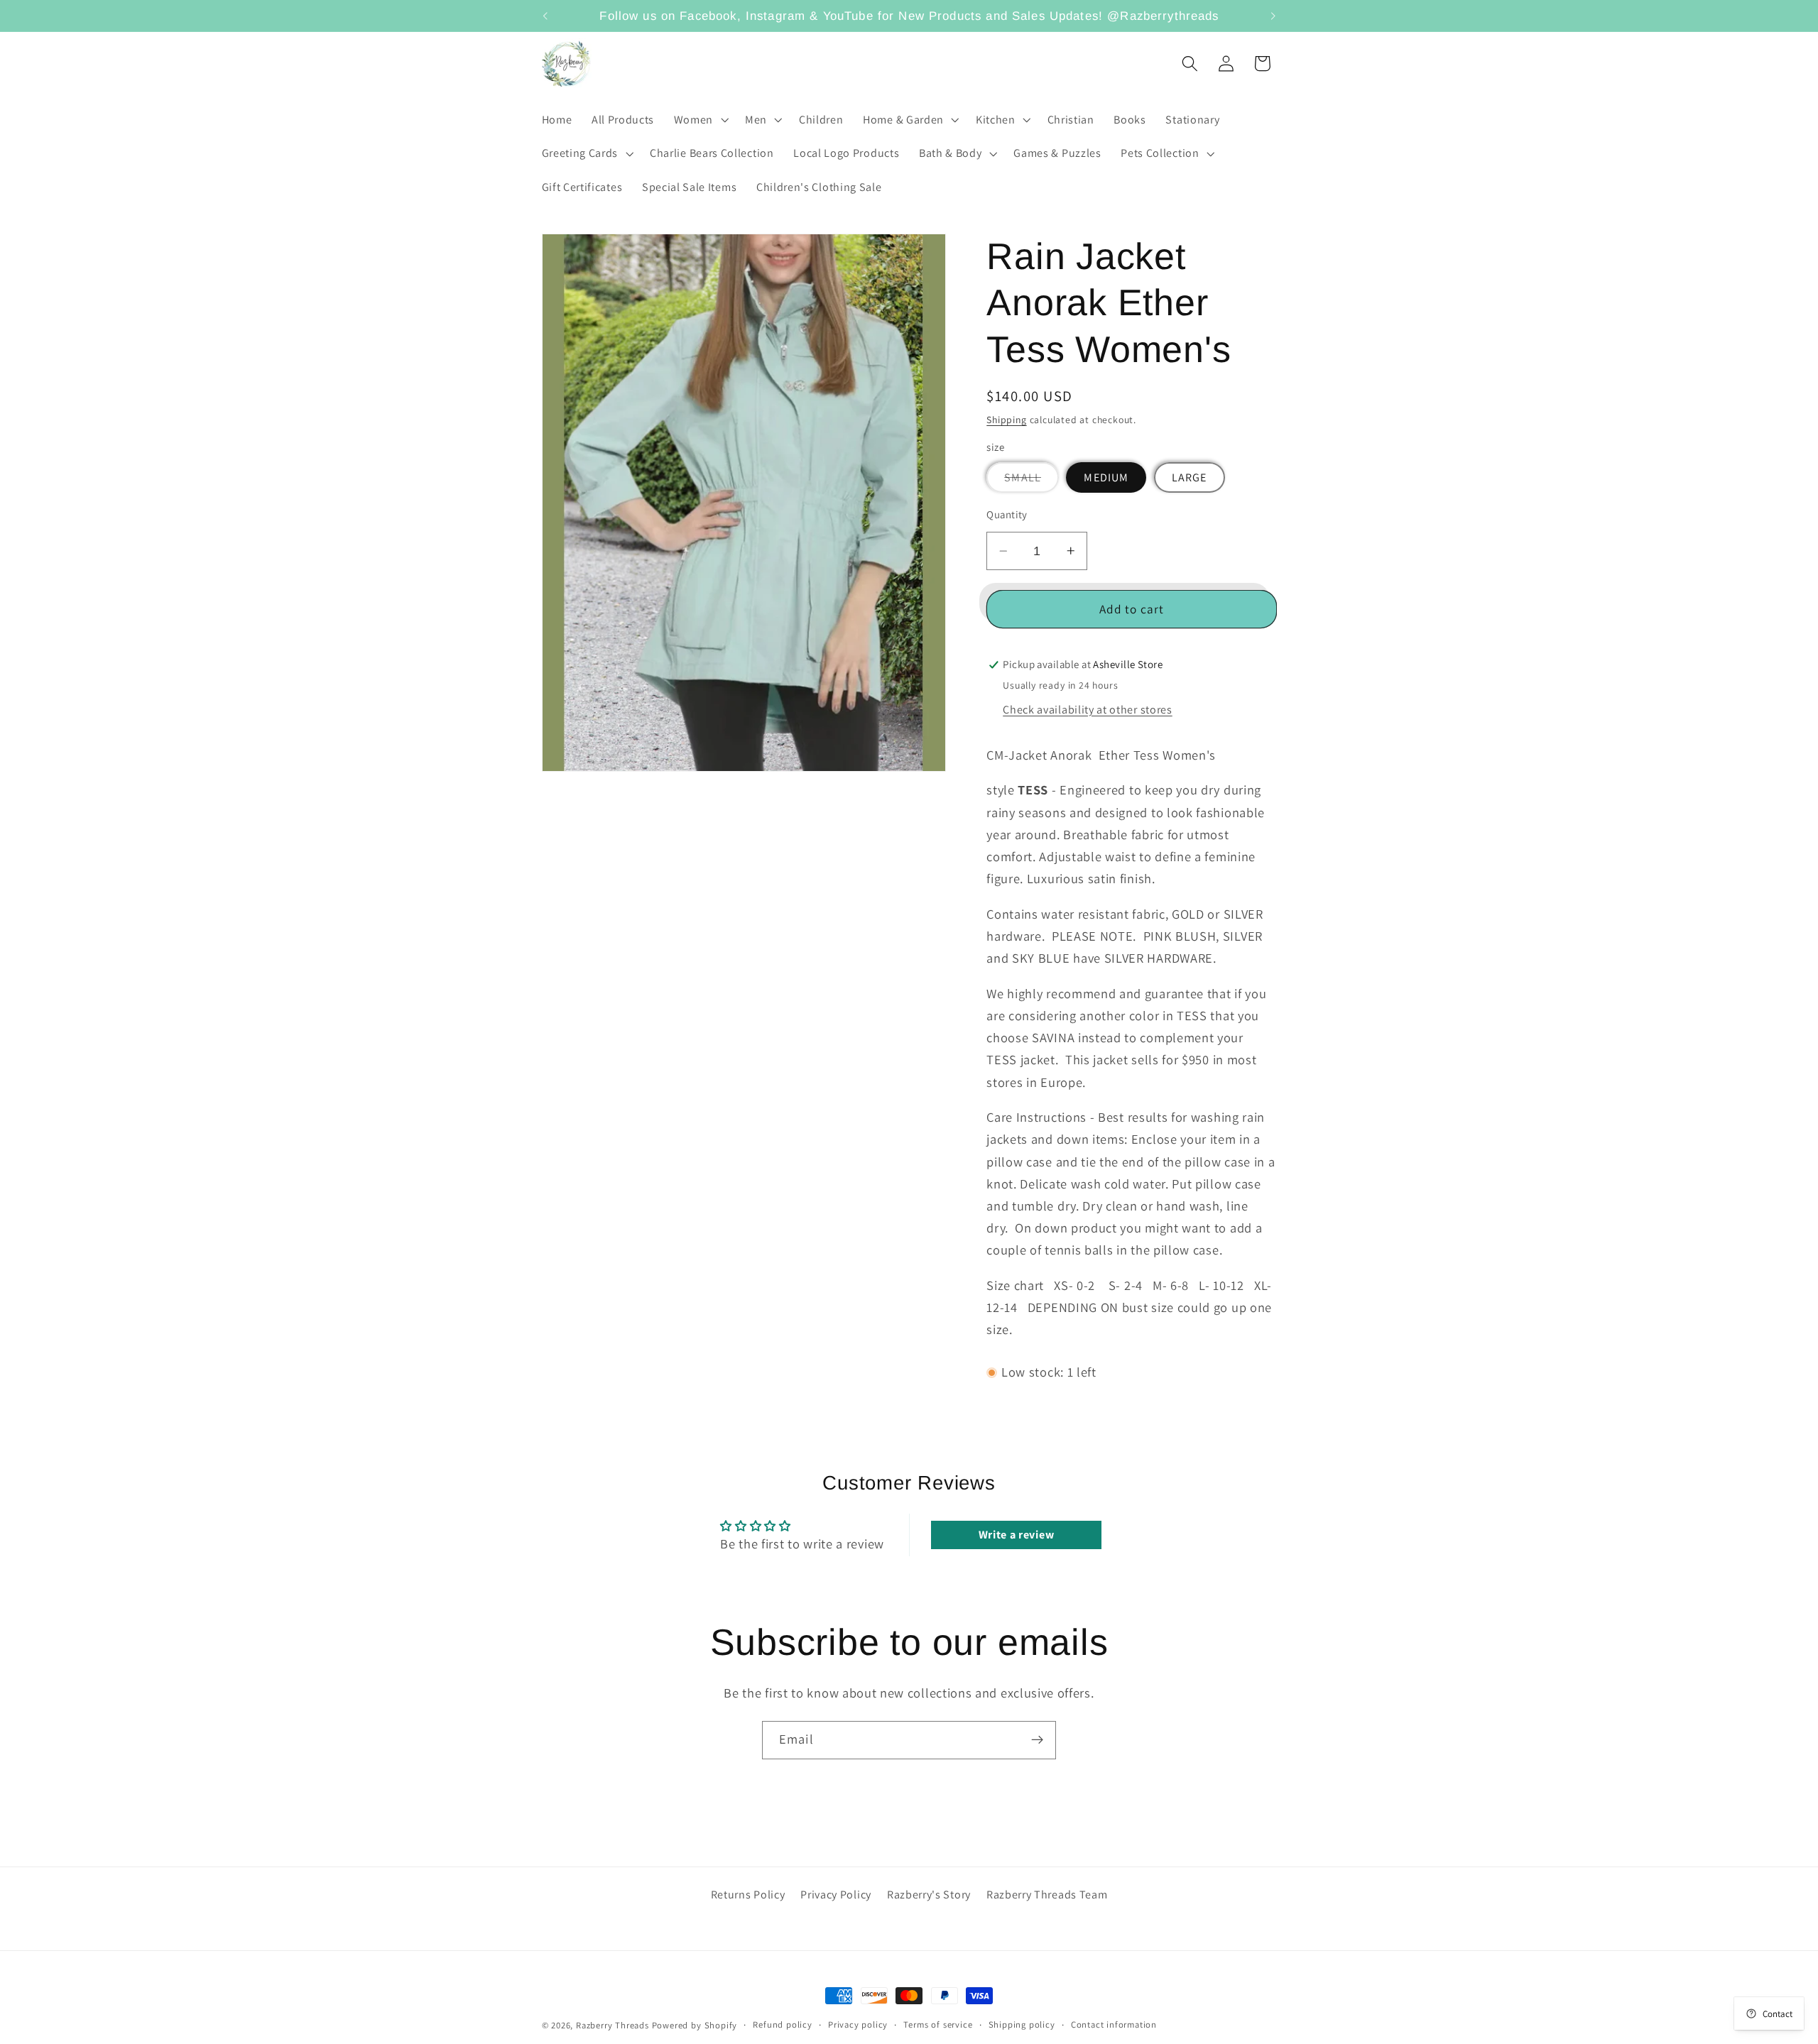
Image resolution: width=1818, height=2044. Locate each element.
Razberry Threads (613, 2025)
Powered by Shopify (695, 2025)
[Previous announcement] (545, 16)
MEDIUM (1106, 477)
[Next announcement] (1273, 16)
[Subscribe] (1037, 1740)
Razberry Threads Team (1047, 1895)
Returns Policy (748, 1895)
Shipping (1006, 420)
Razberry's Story (929, 1895)
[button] (700, 120)
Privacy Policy (836, 1895)
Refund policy (782, 2024)
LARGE (1190, 477)
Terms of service (938, 2024)
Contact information (1114, 2024)
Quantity (1007, 514)
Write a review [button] (1017, 1535)
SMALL (1032, 481)
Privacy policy (858, 2024)
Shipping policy (1022, 2024)
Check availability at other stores (1087, 710)
